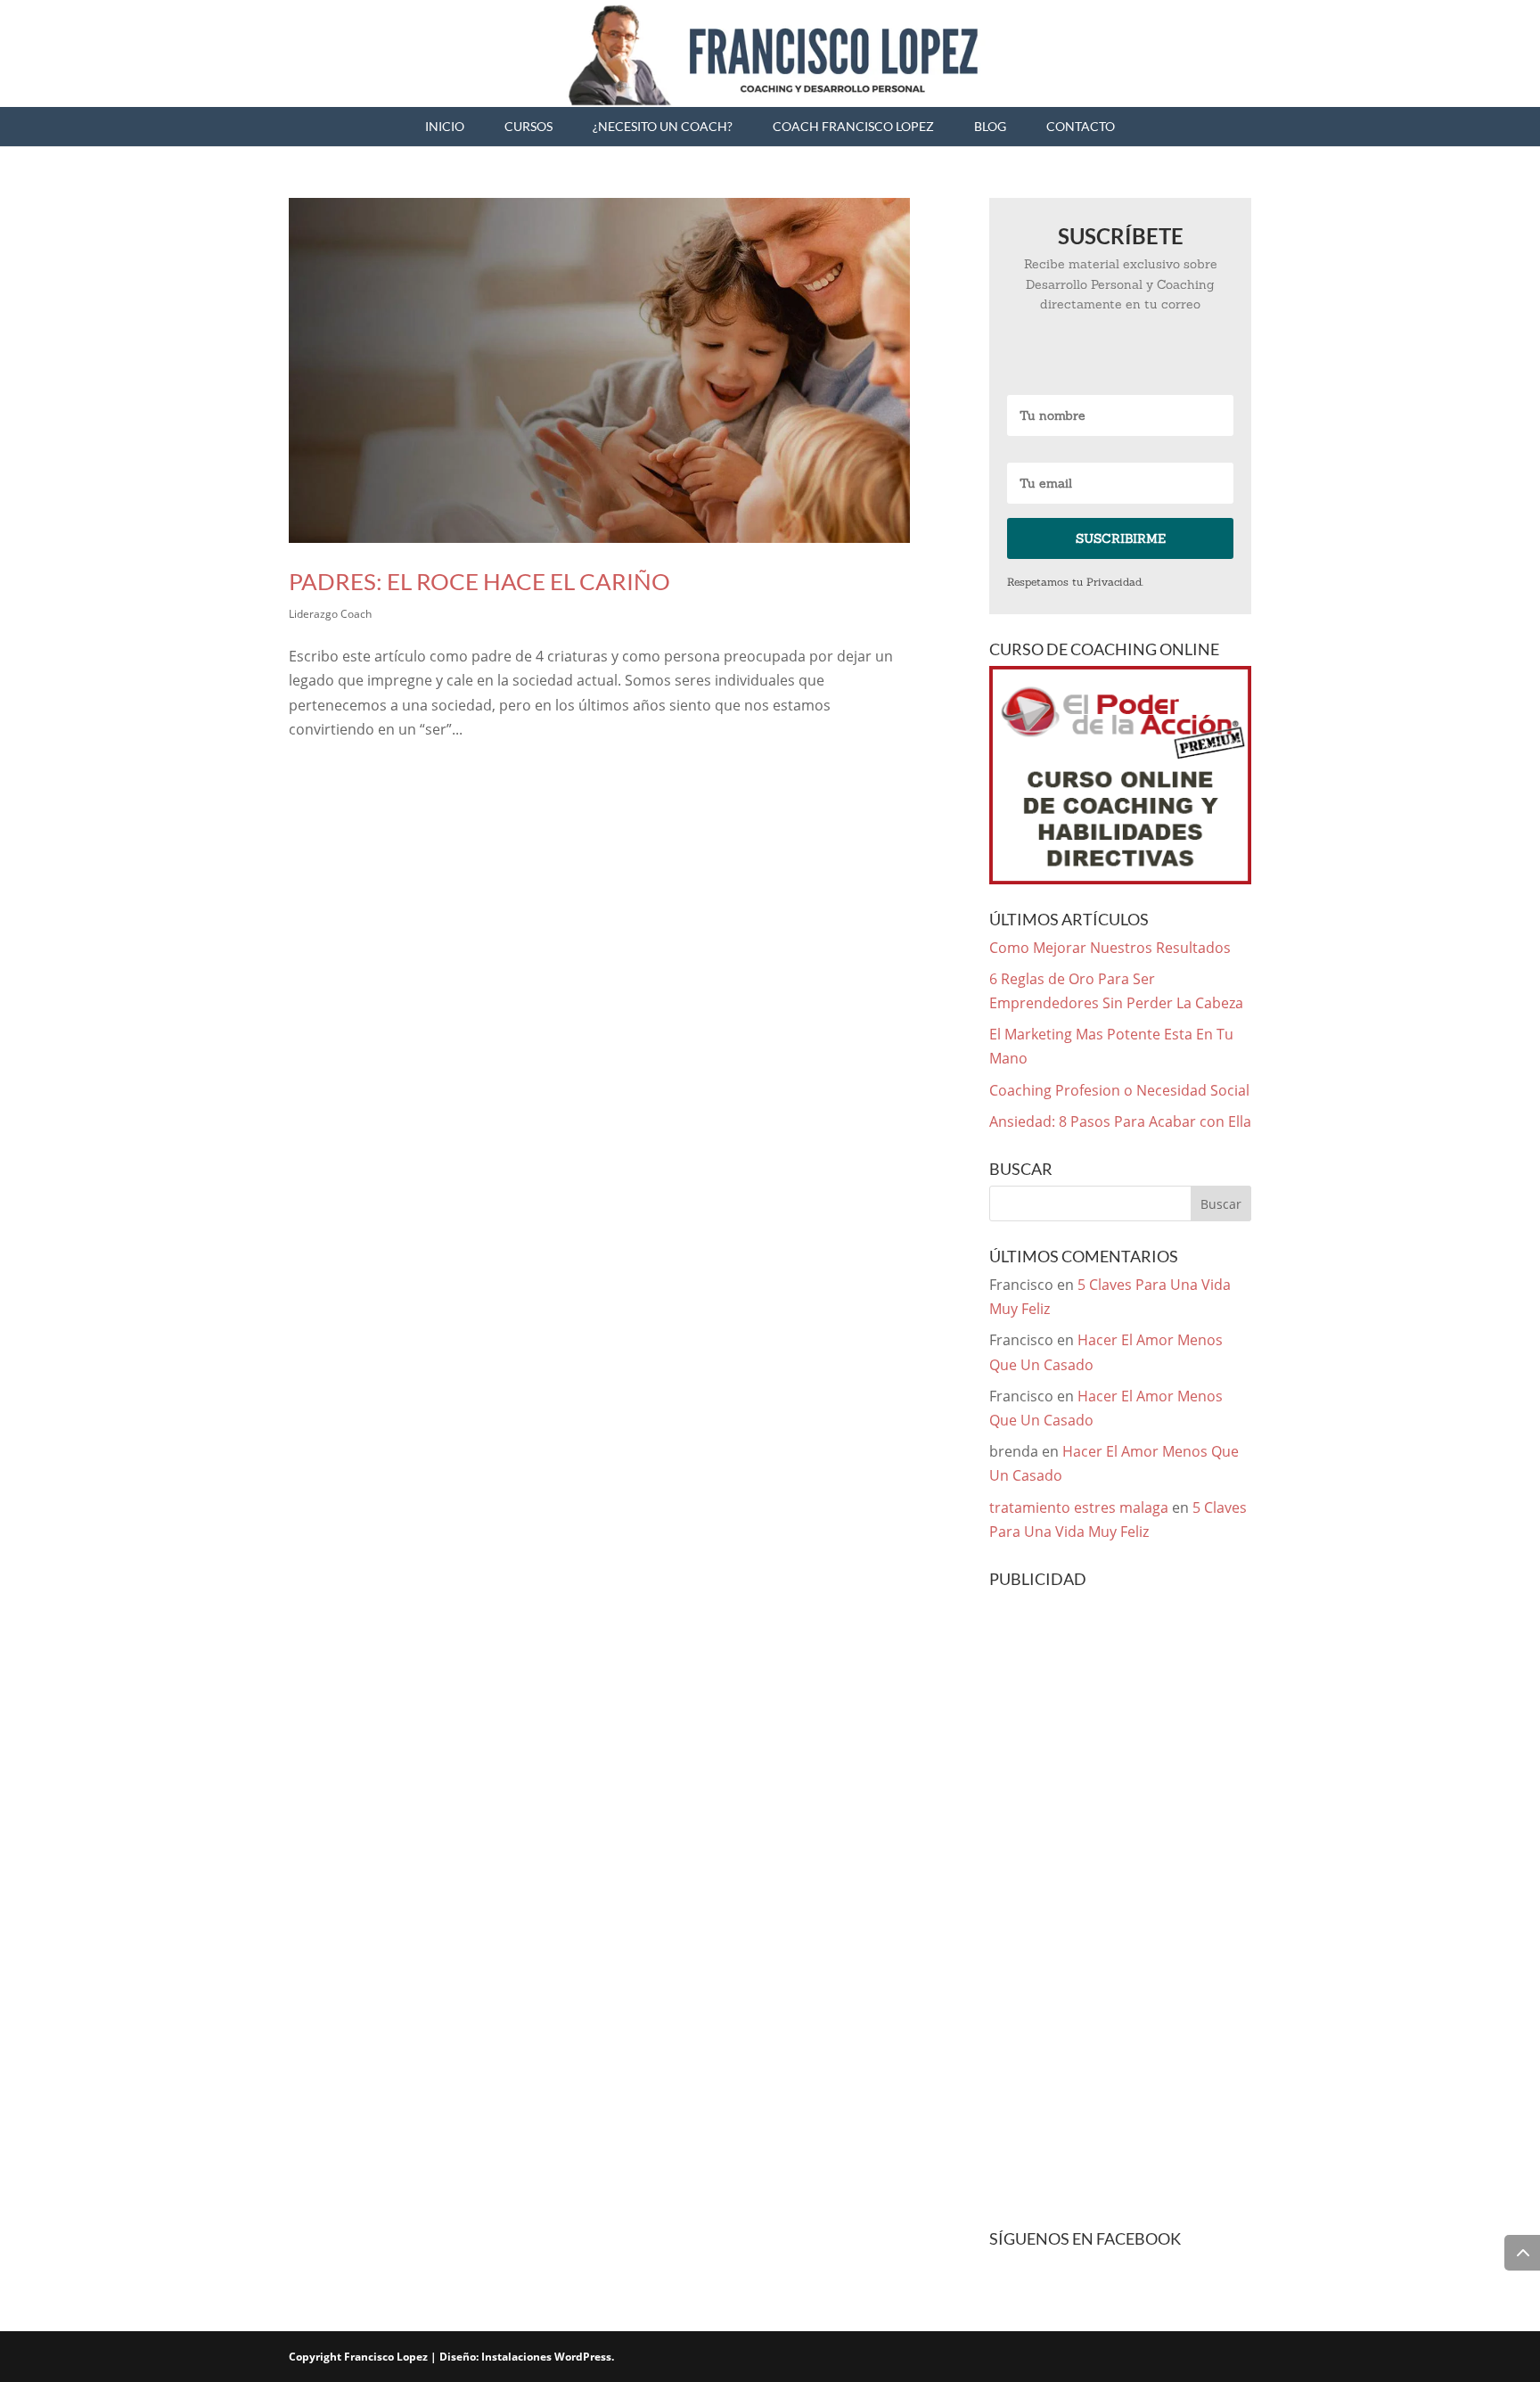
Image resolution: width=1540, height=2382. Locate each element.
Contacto (1081, 126)
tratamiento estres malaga (1079, 1507)
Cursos (528, 126)
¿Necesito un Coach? (663, 126)
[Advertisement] (1120, 1911)
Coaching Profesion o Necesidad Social (1119, 1090)
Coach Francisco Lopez (853, 126)
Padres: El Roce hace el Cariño (479, 581)
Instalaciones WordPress (546, 2357)
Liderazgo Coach (330, 614)
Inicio (445, 126)
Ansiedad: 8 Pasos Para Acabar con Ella (1120, 1121)
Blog (990, 126)
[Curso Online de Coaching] (1120, 775)
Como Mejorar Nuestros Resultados (1110, 948)
